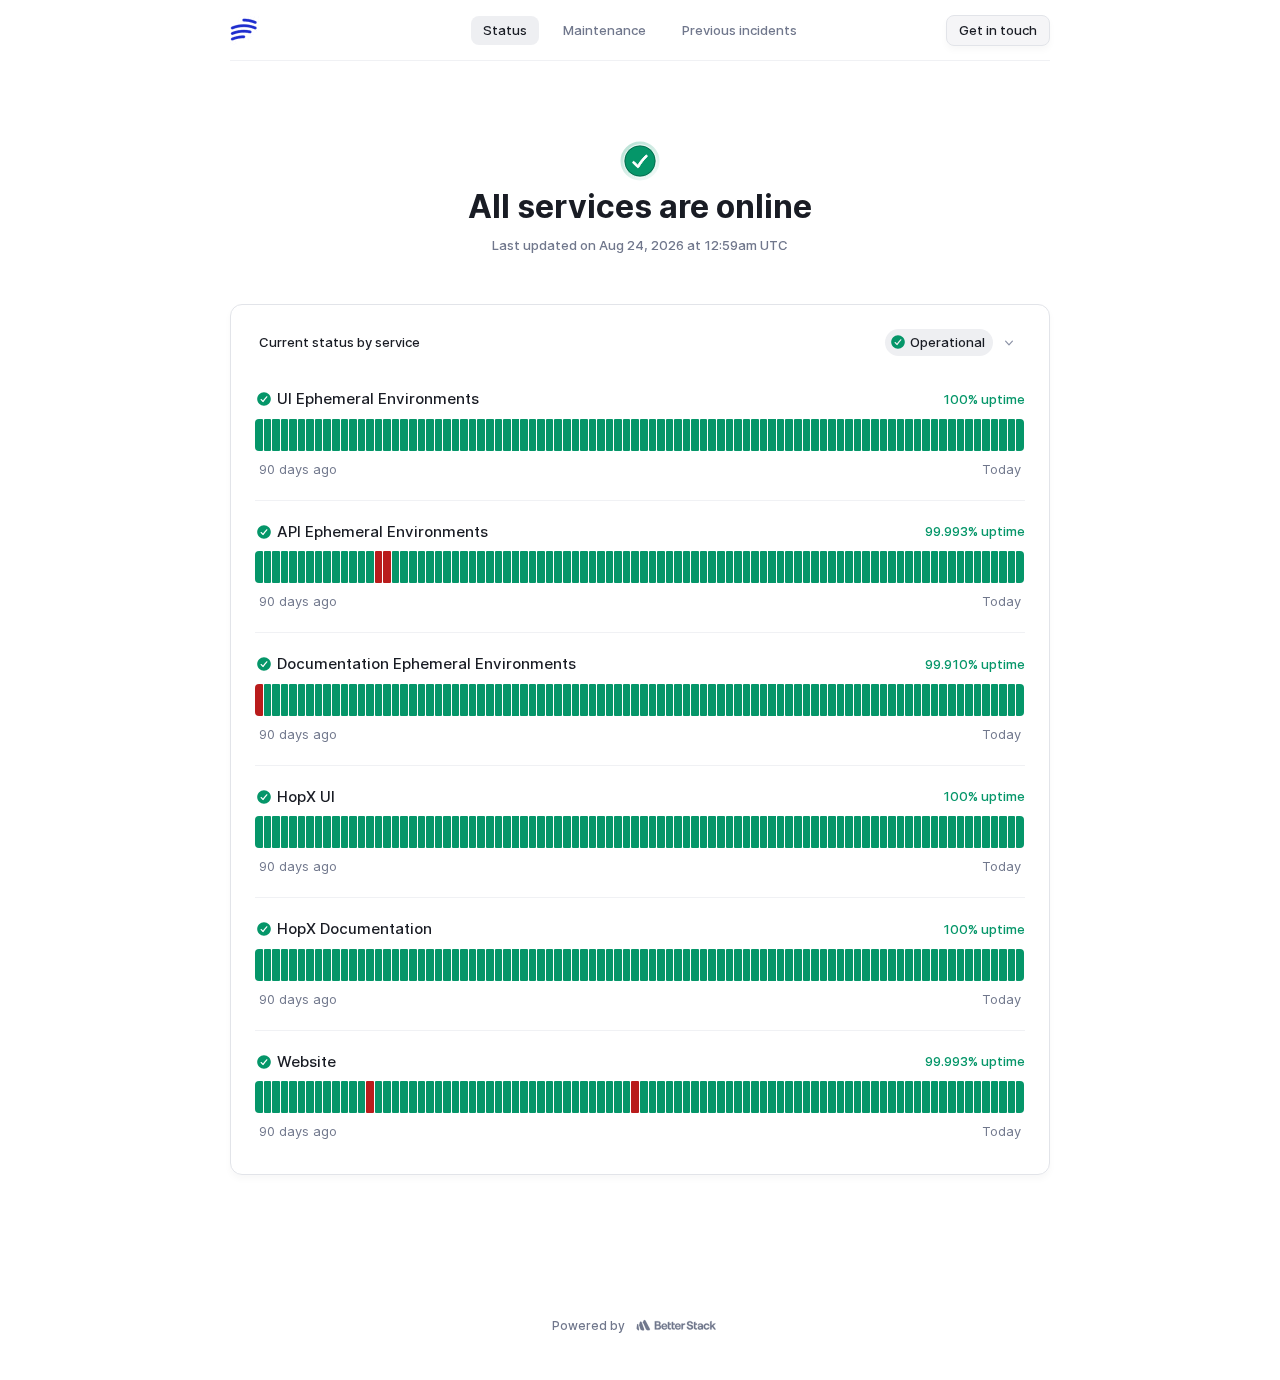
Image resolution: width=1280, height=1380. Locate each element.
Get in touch (998, 30)
